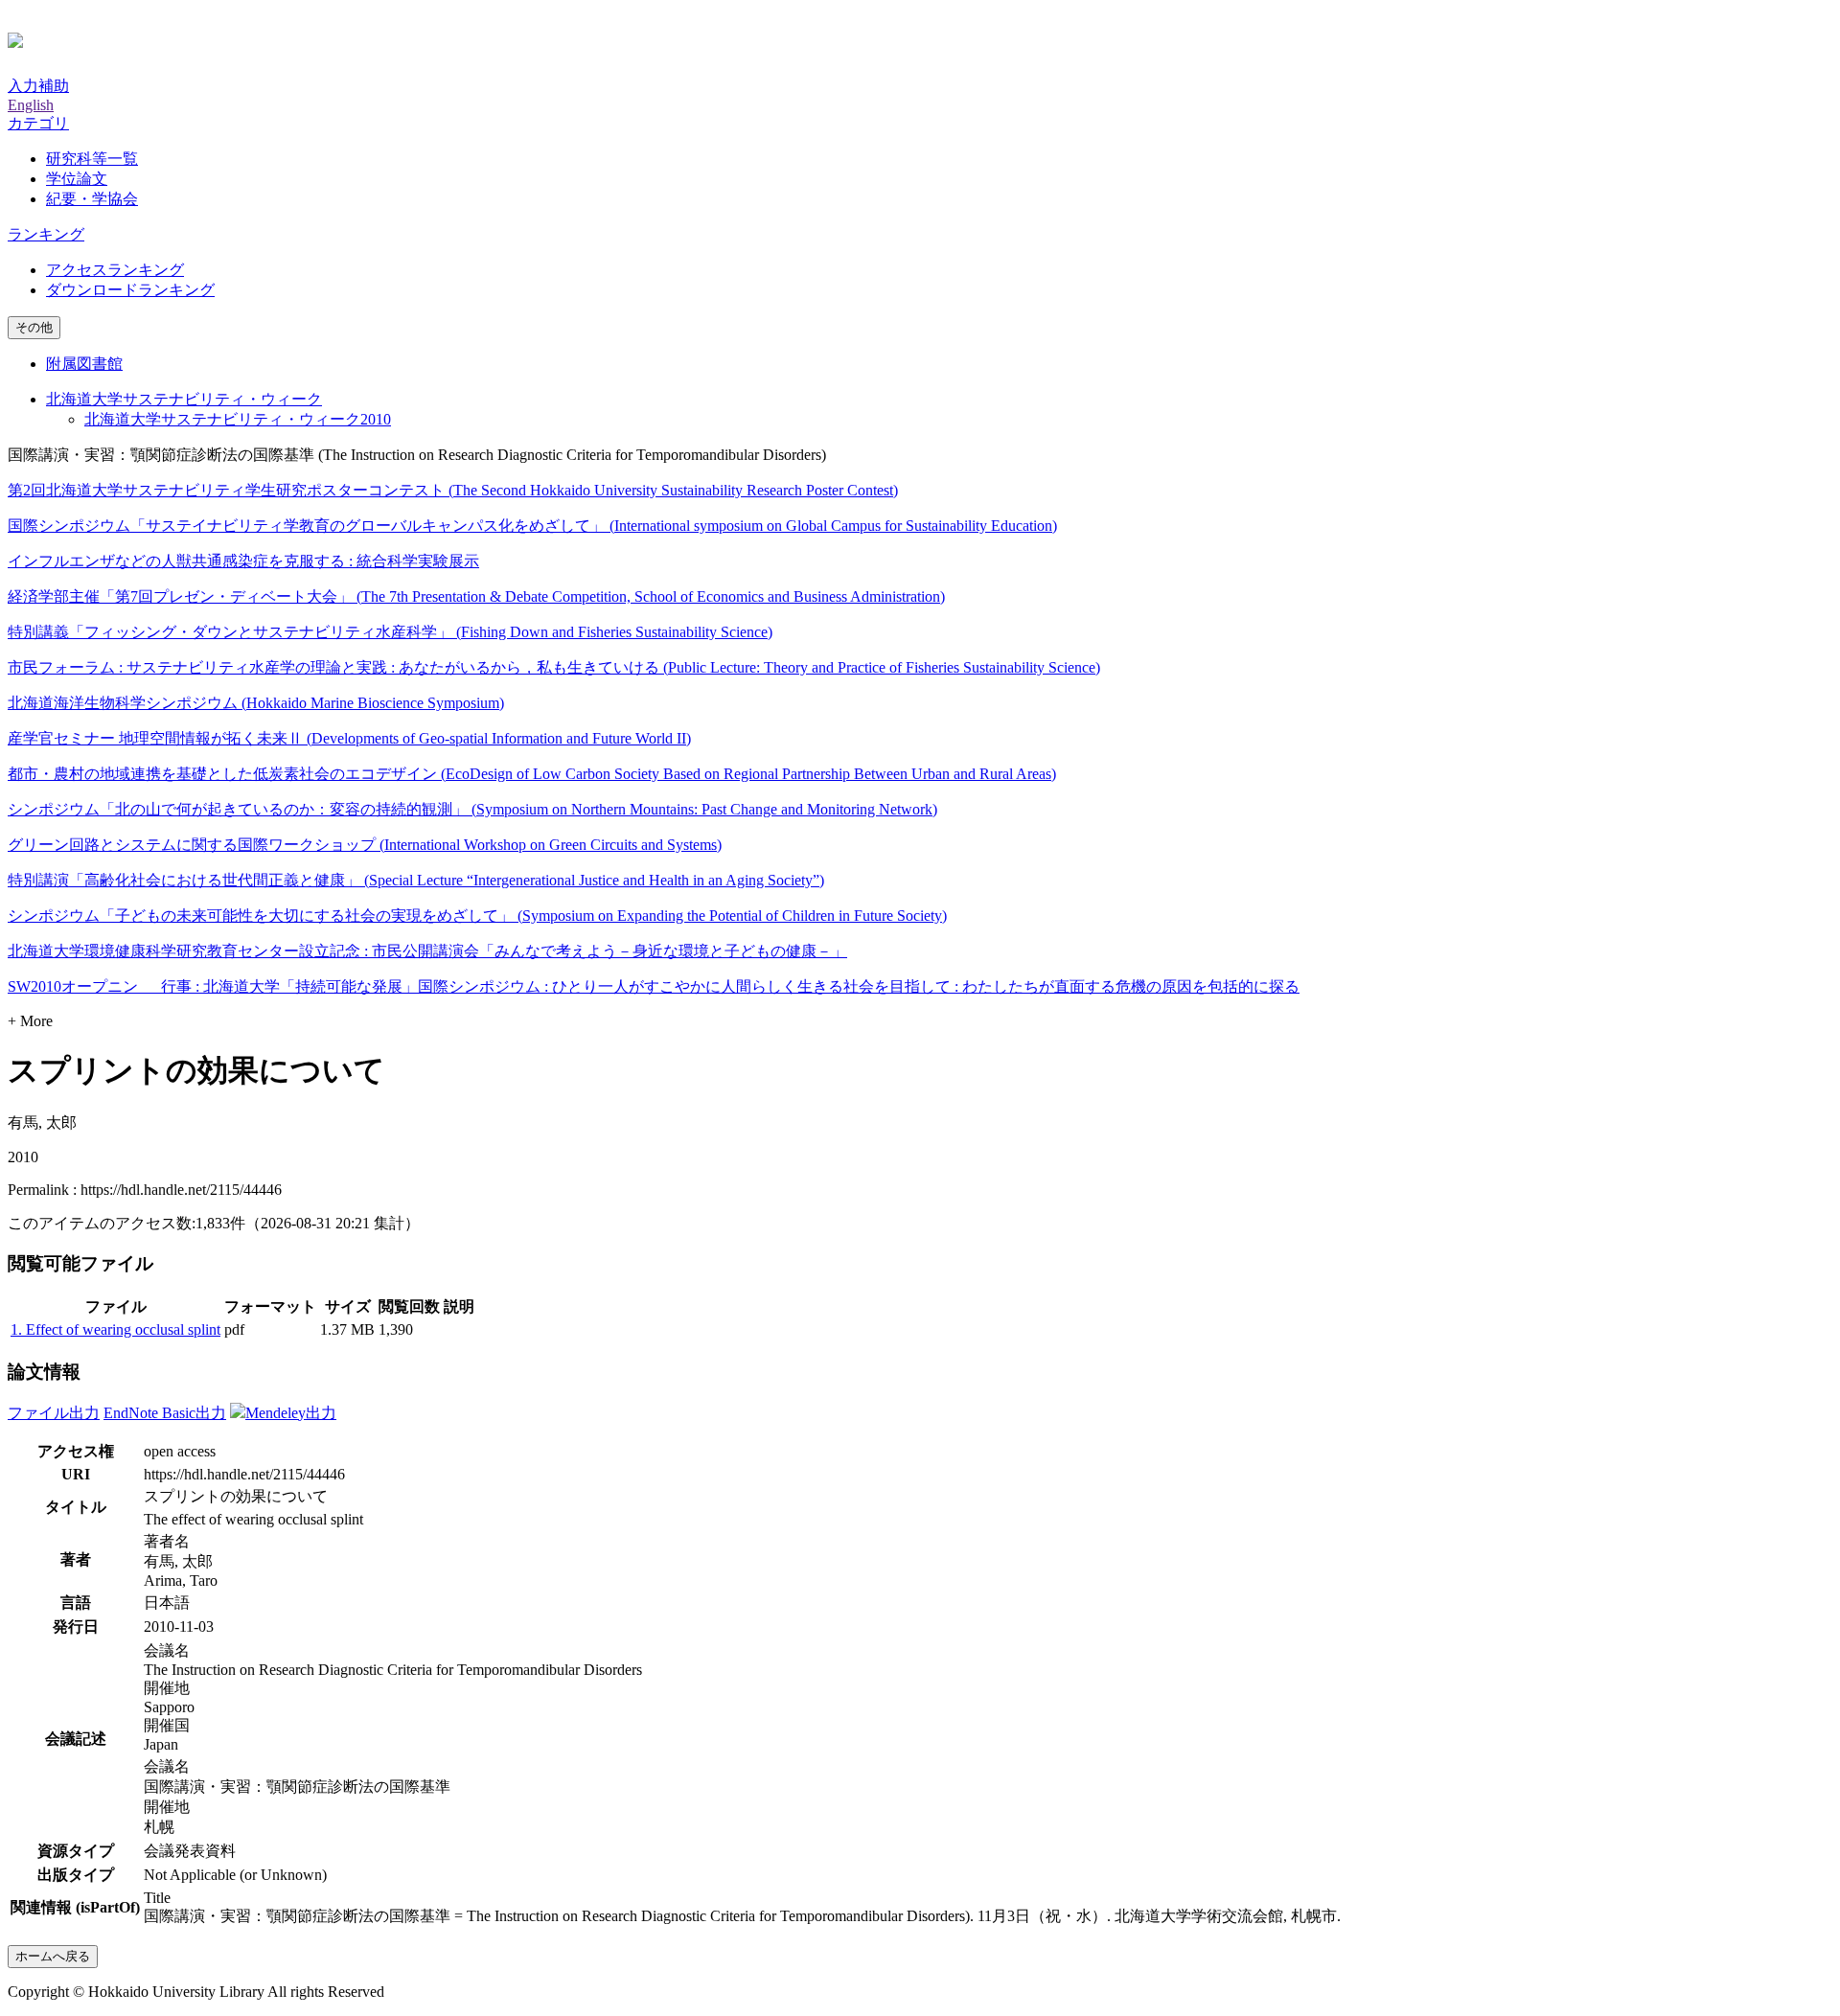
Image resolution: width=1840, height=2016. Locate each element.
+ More (30, 1021)
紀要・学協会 (92, 199)
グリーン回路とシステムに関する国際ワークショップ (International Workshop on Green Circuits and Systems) (365, 845)
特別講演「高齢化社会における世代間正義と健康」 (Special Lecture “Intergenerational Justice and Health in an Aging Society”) (416, 880)
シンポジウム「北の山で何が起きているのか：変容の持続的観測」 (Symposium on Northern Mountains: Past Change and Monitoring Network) (472, 809)
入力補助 (38, 86)
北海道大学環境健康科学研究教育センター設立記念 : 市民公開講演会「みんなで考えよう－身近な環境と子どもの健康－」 (427, 951)
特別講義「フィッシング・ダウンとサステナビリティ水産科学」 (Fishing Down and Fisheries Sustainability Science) (390, 632)
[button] (38, 123)
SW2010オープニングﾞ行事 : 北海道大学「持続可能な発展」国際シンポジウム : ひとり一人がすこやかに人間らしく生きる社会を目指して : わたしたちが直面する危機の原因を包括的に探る (654, 986)
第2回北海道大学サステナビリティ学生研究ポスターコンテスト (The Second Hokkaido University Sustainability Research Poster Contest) (453, 490)
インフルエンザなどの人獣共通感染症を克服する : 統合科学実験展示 (243, 561)
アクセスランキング (115, 270)
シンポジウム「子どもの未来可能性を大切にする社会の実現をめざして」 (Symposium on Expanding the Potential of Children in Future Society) (477, 916)
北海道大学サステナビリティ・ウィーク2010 (238, 419)
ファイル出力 (54, 1413)
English (31, 105)
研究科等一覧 (92, 159)
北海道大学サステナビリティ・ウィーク (184, 399)
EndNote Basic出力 (165, 1413)
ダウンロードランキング (130, 290)
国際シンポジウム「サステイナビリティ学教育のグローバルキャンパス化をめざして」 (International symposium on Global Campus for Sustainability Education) (532, 526)
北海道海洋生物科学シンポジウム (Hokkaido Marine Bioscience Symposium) (256, 703)
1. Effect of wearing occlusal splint (115, 1329)
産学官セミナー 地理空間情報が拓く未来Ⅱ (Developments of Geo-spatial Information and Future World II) (349, 738)
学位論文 (77, 179)
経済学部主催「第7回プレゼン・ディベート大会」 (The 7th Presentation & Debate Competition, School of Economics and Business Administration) (476, 596)
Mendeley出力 (291, 1413)
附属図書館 (84, 364)
